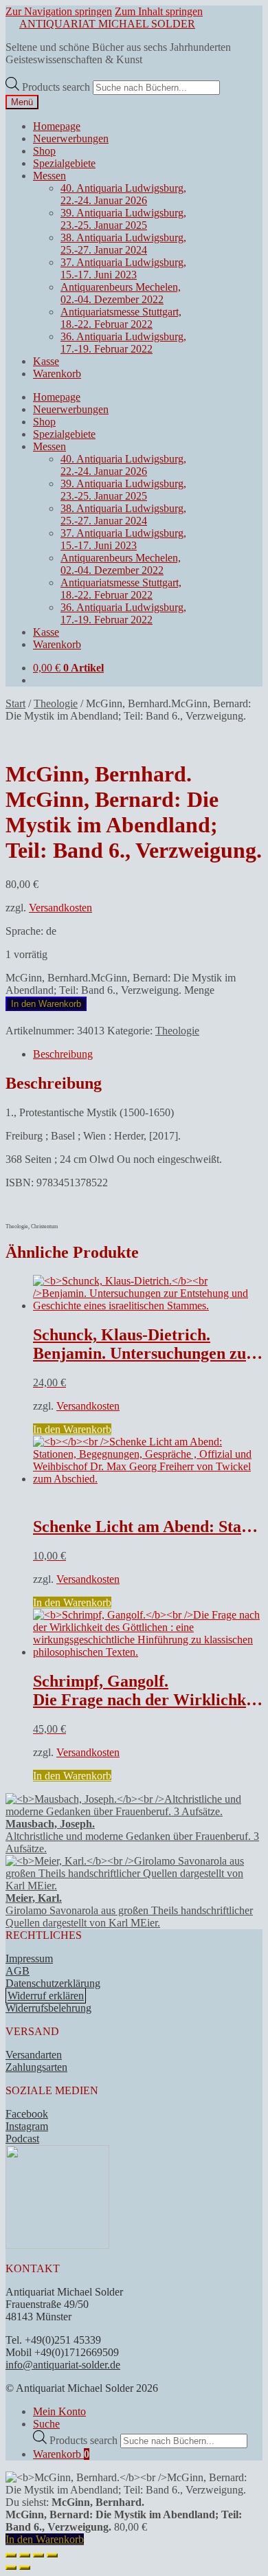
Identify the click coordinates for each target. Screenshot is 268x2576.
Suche (46, 2424)
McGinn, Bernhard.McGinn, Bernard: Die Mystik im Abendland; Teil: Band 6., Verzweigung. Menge (121, 984)
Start (15, 703)
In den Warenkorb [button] (72, 1429)
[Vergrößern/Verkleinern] (11, 2555)
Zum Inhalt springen (159, 11)
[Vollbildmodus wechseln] (25, 2555)
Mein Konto (59, 2411)
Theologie (56, 703)
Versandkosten (60, 908)
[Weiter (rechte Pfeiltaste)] (25, 2568)
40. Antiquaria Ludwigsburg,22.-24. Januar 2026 (123, 194)
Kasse (46, 361)
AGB (18, 1971)
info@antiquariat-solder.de (63, 2365)
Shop (44, 151)
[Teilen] (38, 2555)
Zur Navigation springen (59, 11)
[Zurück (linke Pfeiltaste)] (11, 2568)
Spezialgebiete (64, 163)
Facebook (27, 2114)
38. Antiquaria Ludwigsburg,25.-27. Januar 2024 (123, 244)
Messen (49, 176)
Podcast (22, 2139)
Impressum (29, 1958)
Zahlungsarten (36, 2067)
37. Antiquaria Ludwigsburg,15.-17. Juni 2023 (123, 268)
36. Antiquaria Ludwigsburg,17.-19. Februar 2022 (123, 343)
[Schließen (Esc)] (52, 2555)
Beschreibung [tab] (63, 1054)
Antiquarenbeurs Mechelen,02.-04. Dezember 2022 (121, 293)
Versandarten (34, 2055)
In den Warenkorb (46, 1004)
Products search (57, 87)
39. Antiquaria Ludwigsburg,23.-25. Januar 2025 (123, 219)
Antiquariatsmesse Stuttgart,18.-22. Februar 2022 (121, 318)
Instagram (27, 2126)
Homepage (57, 126)
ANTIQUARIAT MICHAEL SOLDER (107, 24)
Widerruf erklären (46, 1996)
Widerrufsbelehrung (48, 2008)
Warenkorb (57, 374)
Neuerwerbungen (71, 138)
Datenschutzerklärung (53, 1983)
